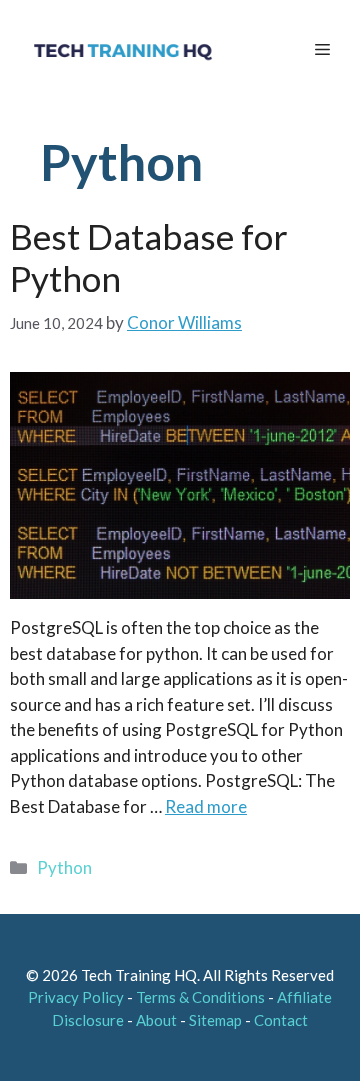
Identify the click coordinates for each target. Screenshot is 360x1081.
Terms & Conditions (200, 997)
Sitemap (215, 1020)
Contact (281, 1020)
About (156, 1020)
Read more (206, 806)
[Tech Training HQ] (122, 50)
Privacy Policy (76, 997)
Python (64, 867)
